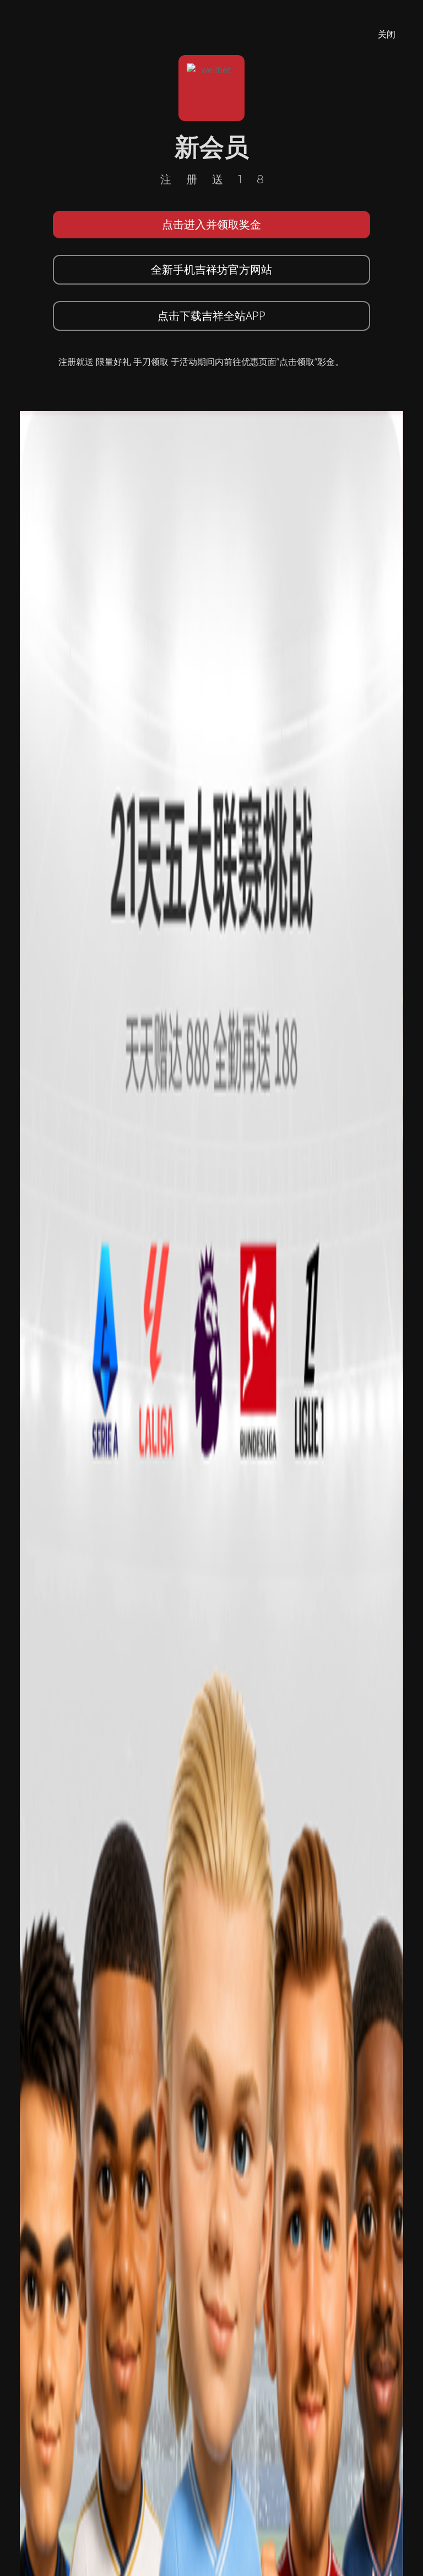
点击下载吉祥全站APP (211, 316)
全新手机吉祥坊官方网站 (211, 269)
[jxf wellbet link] (211, 1698)
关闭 (387, 34)
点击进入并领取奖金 (211, 224)
